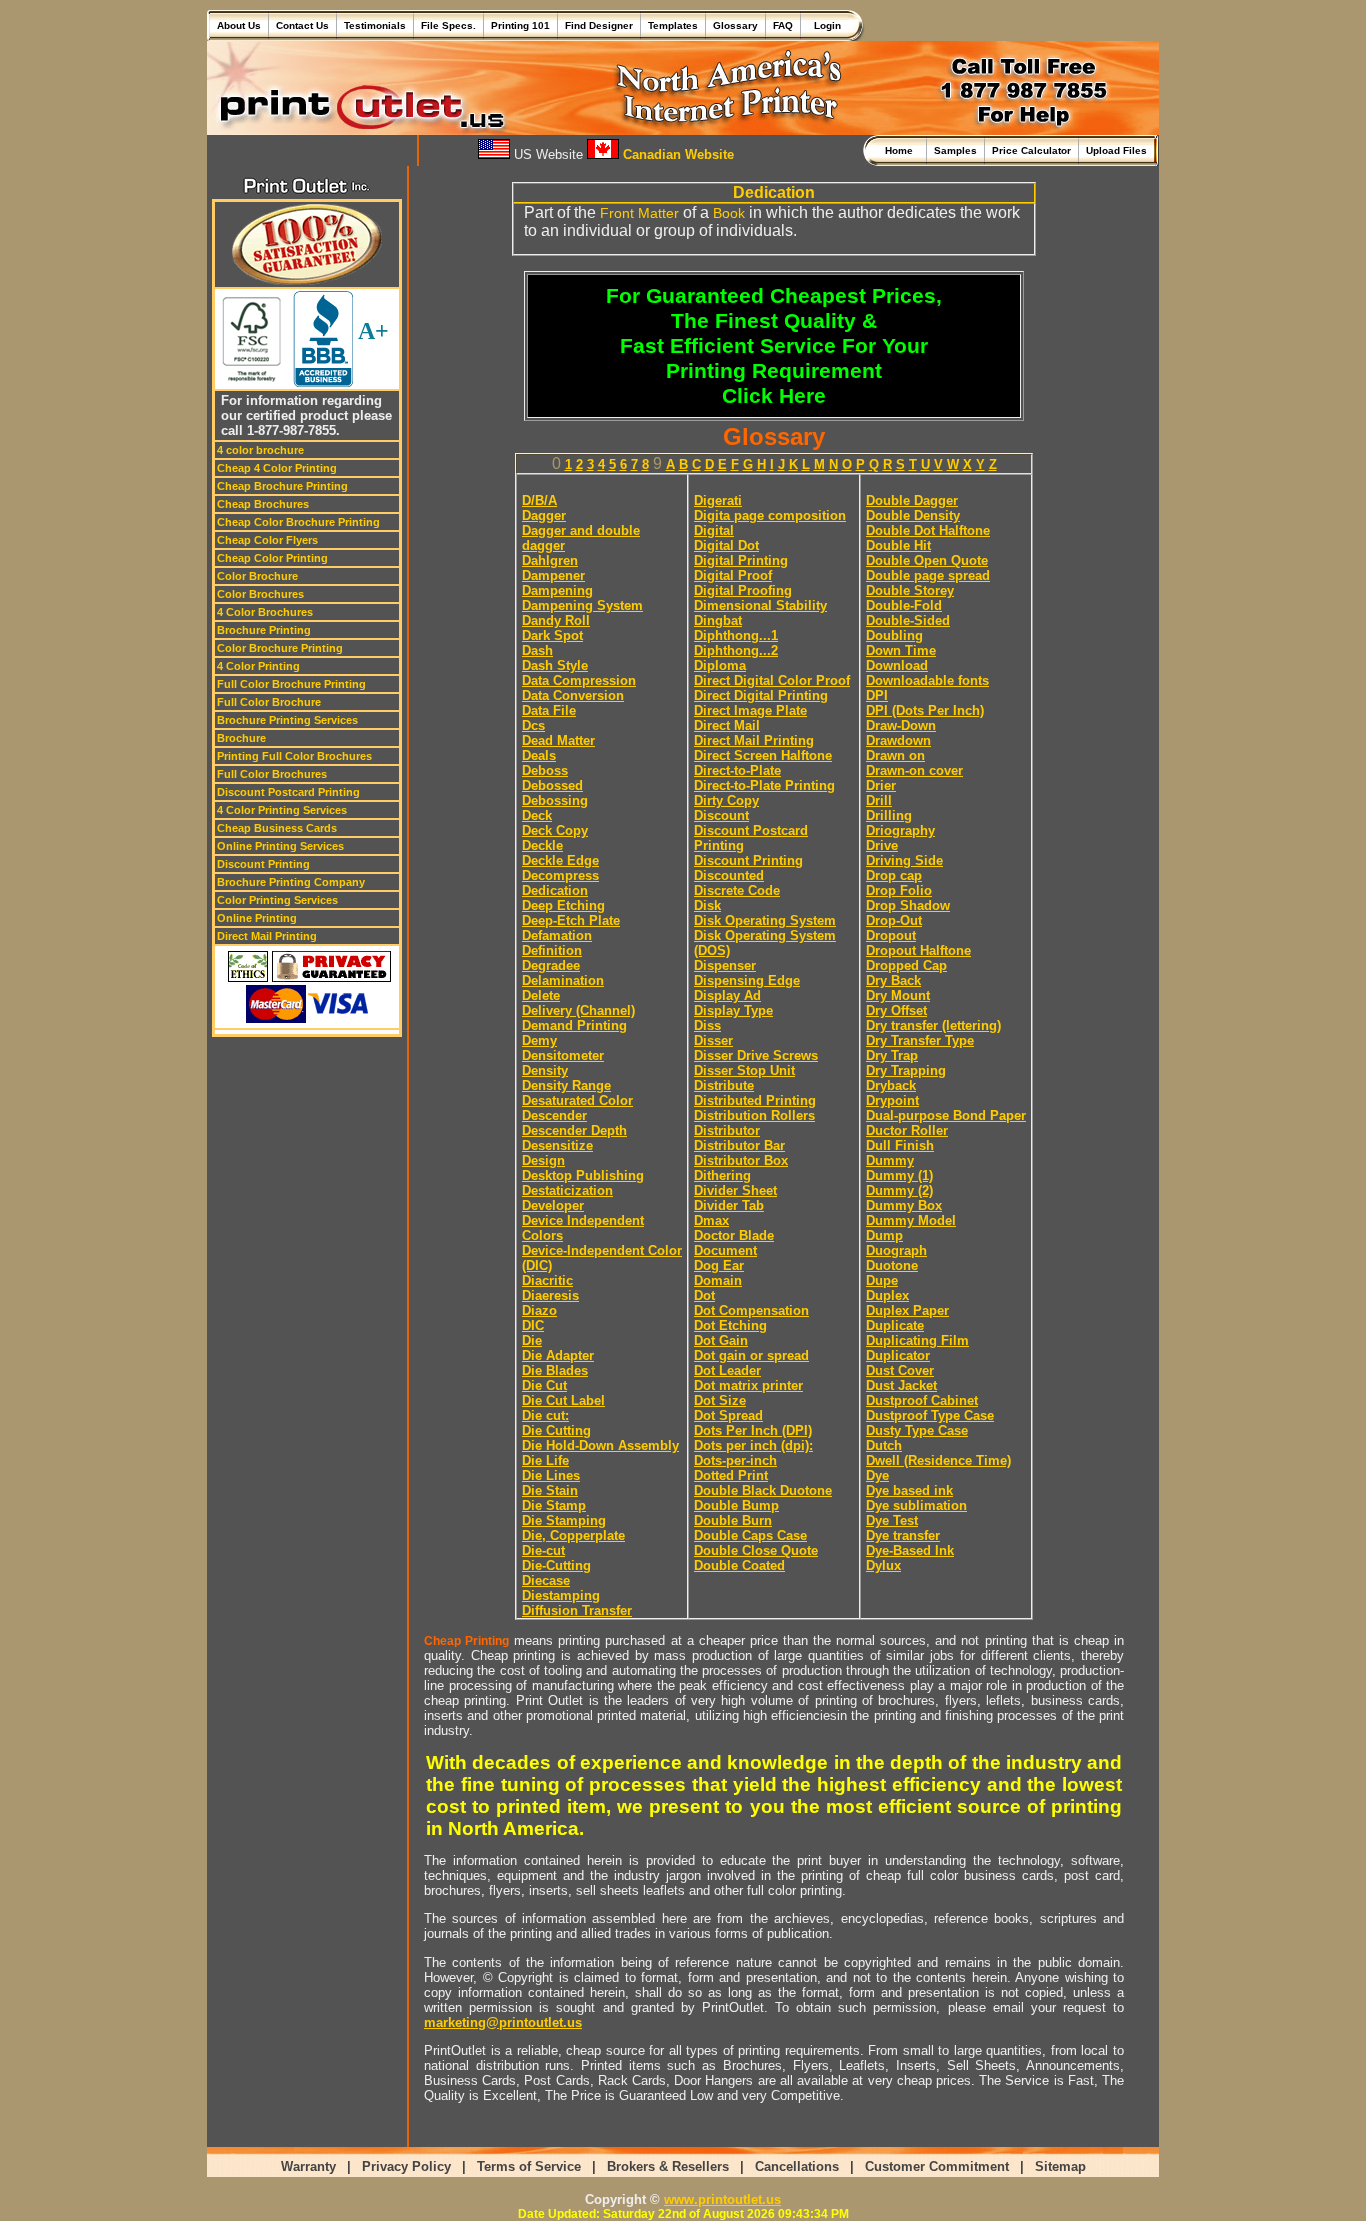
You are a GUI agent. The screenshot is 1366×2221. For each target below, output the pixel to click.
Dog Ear (719, 1265)
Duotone (892, 1265)
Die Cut (544, 1385)
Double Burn (733, 1520)
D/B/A (539, 500)
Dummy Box (904, 1205)
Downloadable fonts (927, 680)
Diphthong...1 (736, 635)
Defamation (557, 935)
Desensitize (557, 1145)
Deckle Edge (560, 860)
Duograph (896, 1250)
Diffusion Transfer (577, 1610)
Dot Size (720, 1400)
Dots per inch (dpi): (753, 1445)
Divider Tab (729, 1205)
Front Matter (639, 213)
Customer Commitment (937, 2166)
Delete (541, 995)
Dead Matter (558, 740)
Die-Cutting (556, 1565)
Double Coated (739, 1565)
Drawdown (898, 740)
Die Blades (555, 1370)
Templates (673, 25)
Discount (721, 815)
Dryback (891, 1085)
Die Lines (551, 1475)
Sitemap (1060, 2166)
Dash (537, 650)
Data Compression (579, 680)
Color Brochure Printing (280, 648)
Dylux (883, 1565)
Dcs (533, 725)
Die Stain (550, 1490)
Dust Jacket (901, 1385)
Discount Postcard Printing (288, 792)
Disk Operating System (765, 920)
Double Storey (910, 590)
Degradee (551, 965)
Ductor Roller (907, 1130)
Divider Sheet (735, 1190)
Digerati (718, 500)
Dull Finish (900, 1145)
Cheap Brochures (263, 504)
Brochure (241, 738)
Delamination (563, 980)
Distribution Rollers (754, 1115)
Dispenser (725, 965)
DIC (533, 1325)
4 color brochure (260, 450)
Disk (707, 905)
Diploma (720, 665)
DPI (877, 695)
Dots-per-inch (735, 1460)
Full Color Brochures (272, 774)
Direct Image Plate (750, 710)
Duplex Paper (907, 1310)
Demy (539, 1040)
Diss (707, 1025)
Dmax (711, 1220)
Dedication (555, 890)
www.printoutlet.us (722, 2199)
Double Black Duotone (763, 1490)
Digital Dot (726, 545)
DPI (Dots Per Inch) (925, 710)
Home (902, 150)
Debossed (552, 785)
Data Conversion (573, 695)
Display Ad (727, 995)
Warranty (308, 2166)
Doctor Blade (734, 1235)
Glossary (735, 25)
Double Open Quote (927, 560)
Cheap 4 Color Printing (277, 468)
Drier (881, 785)
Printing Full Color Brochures (294, 756)
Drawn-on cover (914, 770)
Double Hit (898, 545)
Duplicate (895, 1325)
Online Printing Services (280, 846)
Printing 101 (520, 25)
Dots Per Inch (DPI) (753, 1430)
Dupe (882, 1280)
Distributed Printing (755, 1100)
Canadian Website (676, 154)
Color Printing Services (277, 900)
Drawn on (895, 755)
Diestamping (561, 1595)
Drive (882, 845)
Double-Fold (904, 605)
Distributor (727, 1130)
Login (824, 25)
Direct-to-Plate (737, 770)
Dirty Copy (726, 800)
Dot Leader (727, 1370)
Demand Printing (574, 1025)
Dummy (890, 1160)
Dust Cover (900, 1370)
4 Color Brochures (265, 612)
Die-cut (543, 1550)
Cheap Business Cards (277, 828)
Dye (877, 1475)
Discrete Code (737, 890)
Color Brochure (257, 576)
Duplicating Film (917, 1340)
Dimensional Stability (760, 605)
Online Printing (257, 918)
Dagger (544, 515)
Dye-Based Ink (910, 1550)
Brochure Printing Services (287, 720)
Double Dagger (912, 500)
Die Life (545, 1460)
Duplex (887, 1295)
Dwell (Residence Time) (938, 1460)
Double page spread (928, 575)
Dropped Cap (906, 965)
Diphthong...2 (736, 650)
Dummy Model (911, 1220)
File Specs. (448, 25)
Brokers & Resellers (668, 2166)
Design (543, 1160)
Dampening (557, 590)
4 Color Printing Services (282, 810)
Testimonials (375, 25)
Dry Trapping (906, 1070)
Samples (955, 150)
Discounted (729, 875)
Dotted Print (731, 1475)
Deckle (542, 845)
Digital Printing (741, 560)
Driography (900, 830)
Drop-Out (894, 920)
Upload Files (1116, 150)
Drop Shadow (908, 905)
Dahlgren (550, 560)
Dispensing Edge (747, 980)
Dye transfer (903, 1535)
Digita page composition (770, 515)
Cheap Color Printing (272, 558)
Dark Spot (552, 635)
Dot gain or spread (751, 1355)
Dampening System (582, 605)
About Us (239, 25)
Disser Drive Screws (756, 1055)
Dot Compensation (751, 1310)
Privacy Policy (406, 2166)
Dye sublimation (916, 1505)
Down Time (901, 650)
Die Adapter (558, 1355)
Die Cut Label (563, 1400)
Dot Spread (728, 1415)
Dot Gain (721, 1340)
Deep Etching (563, 905)
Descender (554, 1115)
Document (725, 1250)
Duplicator (898, 1355)
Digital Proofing (743, 590)
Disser (713, 1040)
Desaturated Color (577, 1100)
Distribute (724, 1085)
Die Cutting (556, 1430)
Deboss (545, 770)
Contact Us (302, 25)
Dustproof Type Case (930, 1415)
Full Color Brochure (269, 702)
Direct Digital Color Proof (772, 680)
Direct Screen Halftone (763, 755)
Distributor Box (741, 1160)
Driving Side (904, 860)
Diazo (539, 1310)
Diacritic (547, 1280)
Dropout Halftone (918, 950)
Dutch (884, 1445)
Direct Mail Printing (267, 936)
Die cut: (545, 1415)
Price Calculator (1031, 150)
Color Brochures (260, 594)
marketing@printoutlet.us (503, 2022)
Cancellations (797, 2166)
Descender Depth (574, 1130)
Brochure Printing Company (291, 882)
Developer (553, 1205)
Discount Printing (263, 864)
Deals (539, 755)
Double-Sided (908, 620)
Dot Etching (730, 1325)
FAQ (783, 25)
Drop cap (894, 875)
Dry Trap (892, 1055)
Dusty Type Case (917, 1430)
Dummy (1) (899, 1175)
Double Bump (736, 1505)
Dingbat (718, 620)
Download (897, 665)
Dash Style (555, 665)
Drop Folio (899, 890)
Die (532, 1340)
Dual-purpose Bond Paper (946, 1115)
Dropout (891, 935)
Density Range (566, 1085)
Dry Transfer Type (920, 1040)
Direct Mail (727, 725)
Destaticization (567, 1190)
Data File (549, 710)
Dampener (553, 575)
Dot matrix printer (748, 1385)
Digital (714, 530)
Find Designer (599, 25)
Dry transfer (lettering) (933, 1025)
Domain (718, 1280)
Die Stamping (564, 1520)
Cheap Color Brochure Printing (298, 522)
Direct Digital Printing (761, 695)
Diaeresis (550, 1295)
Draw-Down (901, 725)
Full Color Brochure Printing (291, 684)
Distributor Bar (739, 1145)
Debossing (555, 800)
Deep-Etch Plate (571, 920)
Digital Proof (733, 575)
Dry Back (893, 980)
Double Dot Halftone (928, 530)
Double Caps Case (750, 1535)
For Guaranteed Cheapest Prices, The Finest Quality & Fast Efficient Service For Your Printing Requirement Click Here (774, 346)
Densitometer (563, 1055)
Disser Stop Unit (744, 1070)
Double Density (913, 515)
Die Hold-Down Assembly (600, 1445)
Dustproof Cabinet (922, 1400)
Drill (879, 800)
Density (545, 1070)
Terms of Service (529, 2166)
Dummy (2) (899, 1190)
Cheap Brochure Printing (282, 486)
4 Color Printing (258, 666)
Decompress (560, 875)
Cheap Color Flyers (267, 540)
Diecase (546, 1580)
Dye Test (892, 1520)
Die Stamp (554, 1505)
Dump (884, 1235)
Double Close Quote (756, 1550)
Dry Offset (896, 1010)
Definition (552, 950)
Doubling (894, 635)
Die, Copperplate (573, 1535)
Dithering (722, 1175)
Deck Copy (555, 830)
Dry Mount (898, 995)
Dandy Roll (556, 620)
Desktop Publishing (583, 1175)
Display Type (733, 1010)
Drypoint (892, 1100)
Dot (704, 1295)
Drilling (889, 815)
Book (729, 213)
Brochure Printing (264, 630)
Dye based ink (909, 1490)
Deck (537, 815)
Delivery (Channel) (578, 1010)
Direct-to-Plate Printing (764, 785)
